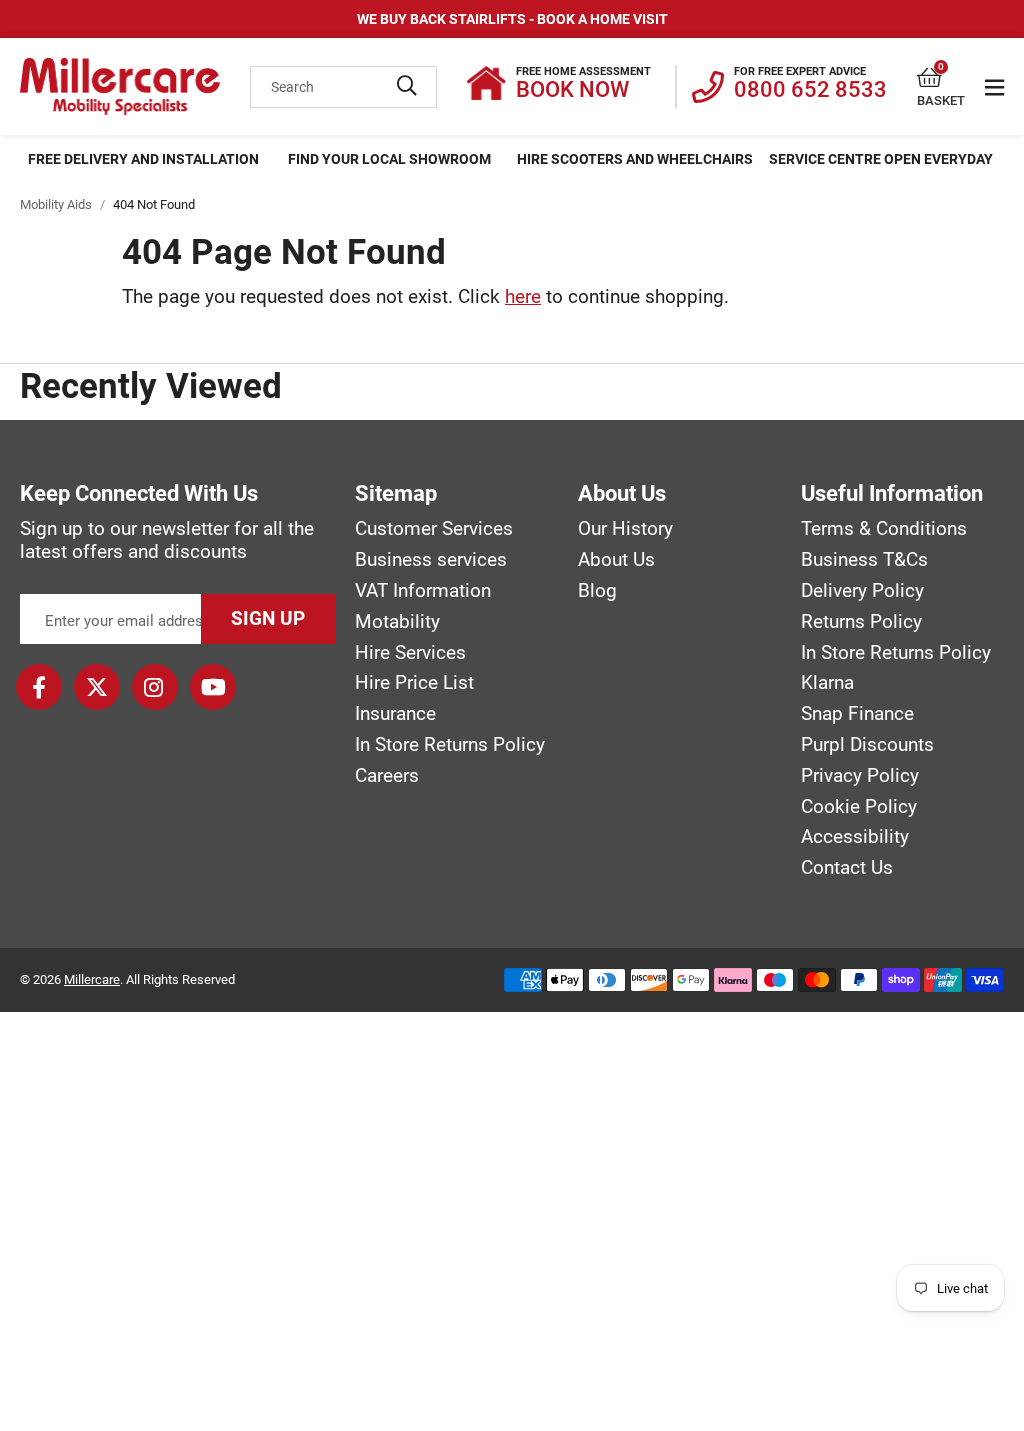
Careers (387, 776)
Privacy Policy (860, 776)
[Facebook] (39, 687)
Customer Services (434, 529)
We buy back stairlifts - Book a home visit (512, 19)
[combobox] (343, 87)
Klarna (827, 683)
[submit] (407, 87)
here (523, 296)
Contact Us (847, 868)
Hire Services (410, 653)
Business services (431, 560)
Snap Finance (857, 714)
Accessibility (855, 837)
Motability (397, 622)
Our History (625, 529)
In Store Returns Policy (450, 745)
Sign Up (268, 618)
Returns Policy (861, 622)
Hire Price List (414, 683)
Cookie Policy (859, 807)
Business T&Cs (864, 560)
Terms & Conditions (884, 529)
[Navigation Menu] (994, 87)
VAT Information (423, 591)
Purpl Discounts (867, 745)
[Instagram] (155, 687)
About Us (616, 560)
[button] (941, 78)
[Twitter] (97, 687)
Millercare (92, 979)
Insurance (395, 714)
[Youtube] (213, 687)
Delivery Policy (862, 591)
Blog (597, 591)
